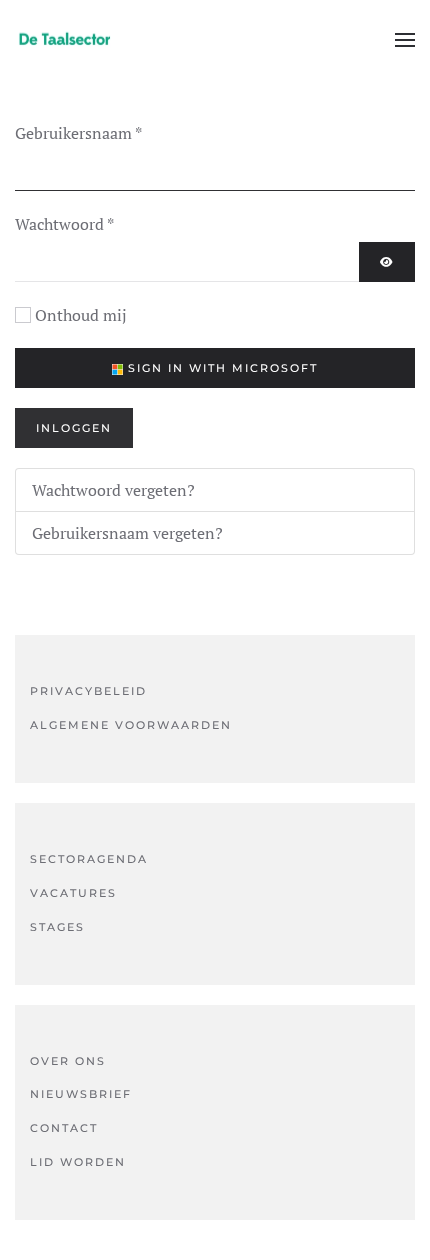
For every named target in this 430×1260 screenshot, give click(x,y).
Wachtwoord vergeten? (113, 490)
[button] (405, 40)
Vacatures (73, 893)
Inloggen (74, 428)
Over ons (68, 1061)
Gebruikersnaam (78, 133)
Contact (64, 1128)
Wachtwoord (64, 224)
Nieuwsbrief (81, 1094)
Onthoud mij (81, 315)
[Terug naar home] (65, 40)
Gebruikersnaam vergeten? (127, 533)
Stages (57, 927)
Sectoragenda (89, 859)
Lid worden (78, 1162)
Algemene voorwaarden (131, 725)
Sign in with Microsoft (220, 368)
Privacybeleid (88, 691)
